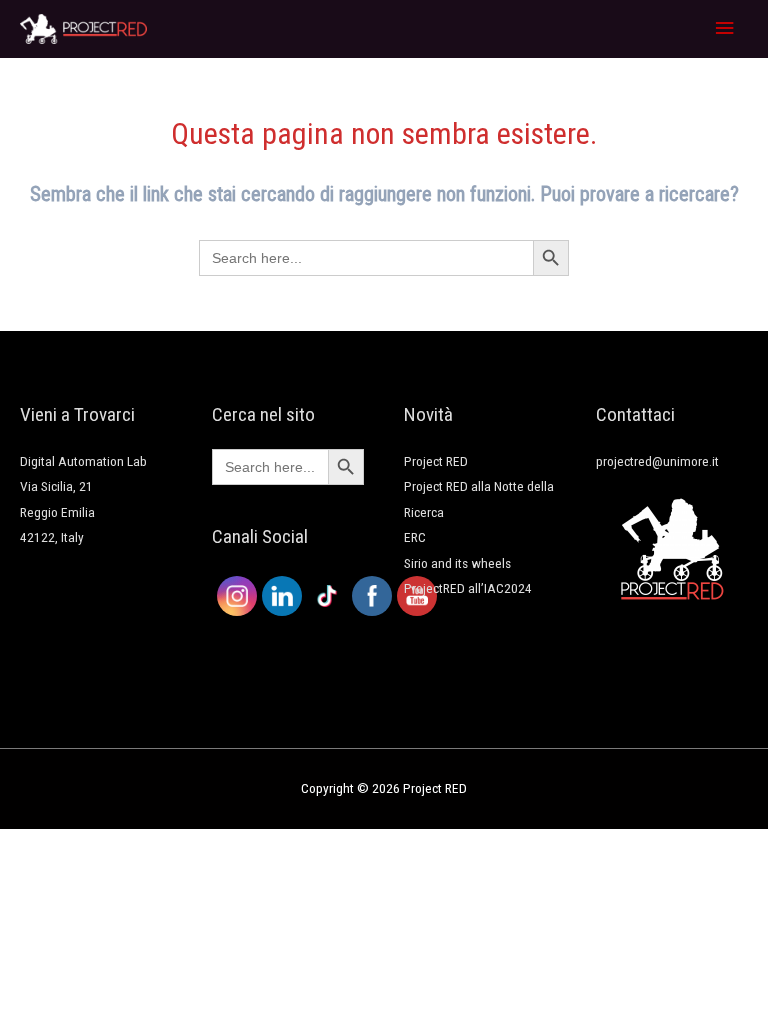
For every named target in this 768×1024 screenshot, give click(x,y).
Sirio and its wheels (457, 563)
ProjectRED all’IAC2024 (468, 588)
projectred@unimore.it (657, 461)
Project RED (436, 461)
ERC (415, 537)
